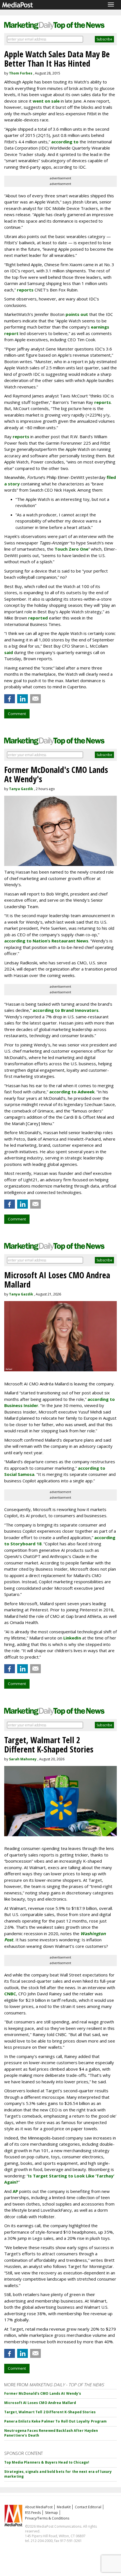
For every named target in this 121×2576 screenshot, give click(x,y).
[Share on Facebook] (10, 699)
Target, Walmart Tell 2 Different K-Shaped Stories (50, 2412)
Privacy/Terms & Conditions (47, 2518)
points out (77, 314)
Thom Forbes (21, 73)
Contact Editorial (88, 2507)
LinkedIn (72, 1638)
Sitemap (51, 2513)
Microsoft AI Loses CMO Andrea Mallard (40, 2403)
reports (25, 290)
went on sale (46, 101)
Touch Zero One (71, 549)
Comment (17, 714)
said (9, 652)
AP (15, 2191)
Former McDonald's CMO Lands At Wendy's (43, 2393)
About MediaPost (39, 2507)
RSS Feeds (33, 2513)
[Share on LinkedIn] (23, 699)
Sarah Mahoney (23, 1759)
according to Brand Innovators (66, 1010)
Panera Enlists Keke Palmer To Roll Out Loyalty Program (55, 2421)
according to (65, 142)
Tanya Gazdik (21, 789)
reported (38, 618)
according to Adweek (72, 1092)
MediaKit (64, 2507)
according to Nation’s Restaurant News (46, 941)
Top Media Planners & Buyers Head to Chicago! (47, 2462)
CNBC (10, 1994)
